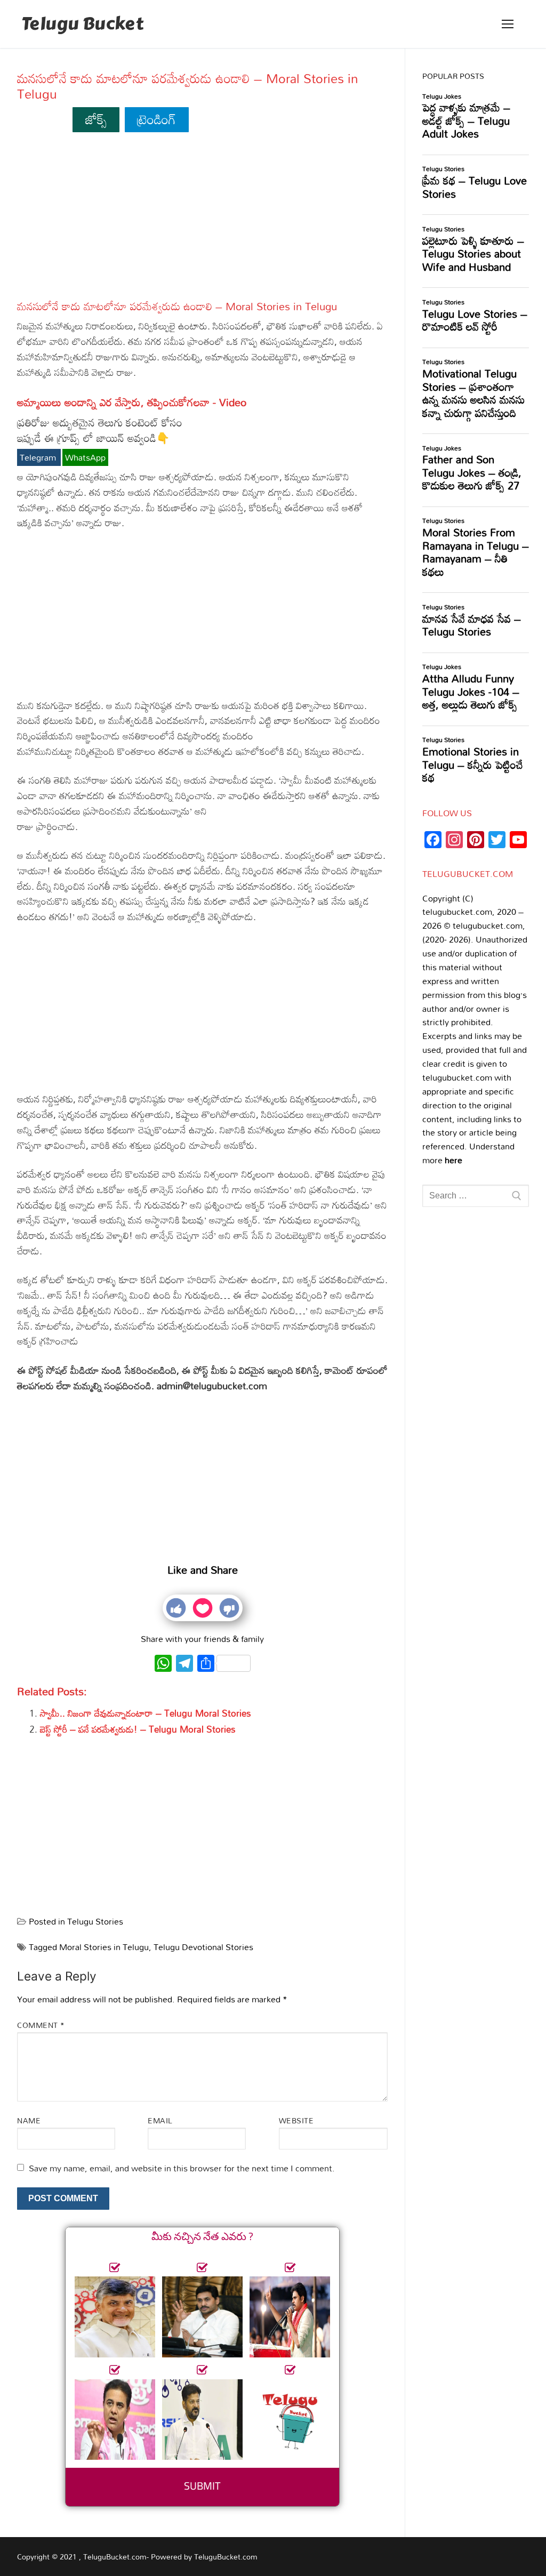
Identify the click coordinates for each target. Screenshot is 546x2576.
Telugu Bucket (82, 24)
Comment (41, 2025)
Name (29, 2120)
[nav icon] (508, 24)
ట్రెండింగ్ (156, 119)
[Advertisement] (202, 221)
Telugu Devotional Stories (203, 1947)
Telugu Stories (95, 1921)
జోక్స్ (96, 119)
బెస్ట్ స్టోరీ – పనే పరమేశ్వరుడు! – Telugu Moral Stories (138, 1729)
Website (296, 2120)
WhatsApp (85, 457)
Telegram (39, 457)
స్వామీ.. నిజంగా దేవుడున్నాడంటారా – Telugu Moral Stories (146, 1713)
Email (160, 2120)
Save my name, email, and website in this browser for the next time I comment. (182, 2168)
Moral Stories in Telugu (104, 1947)
